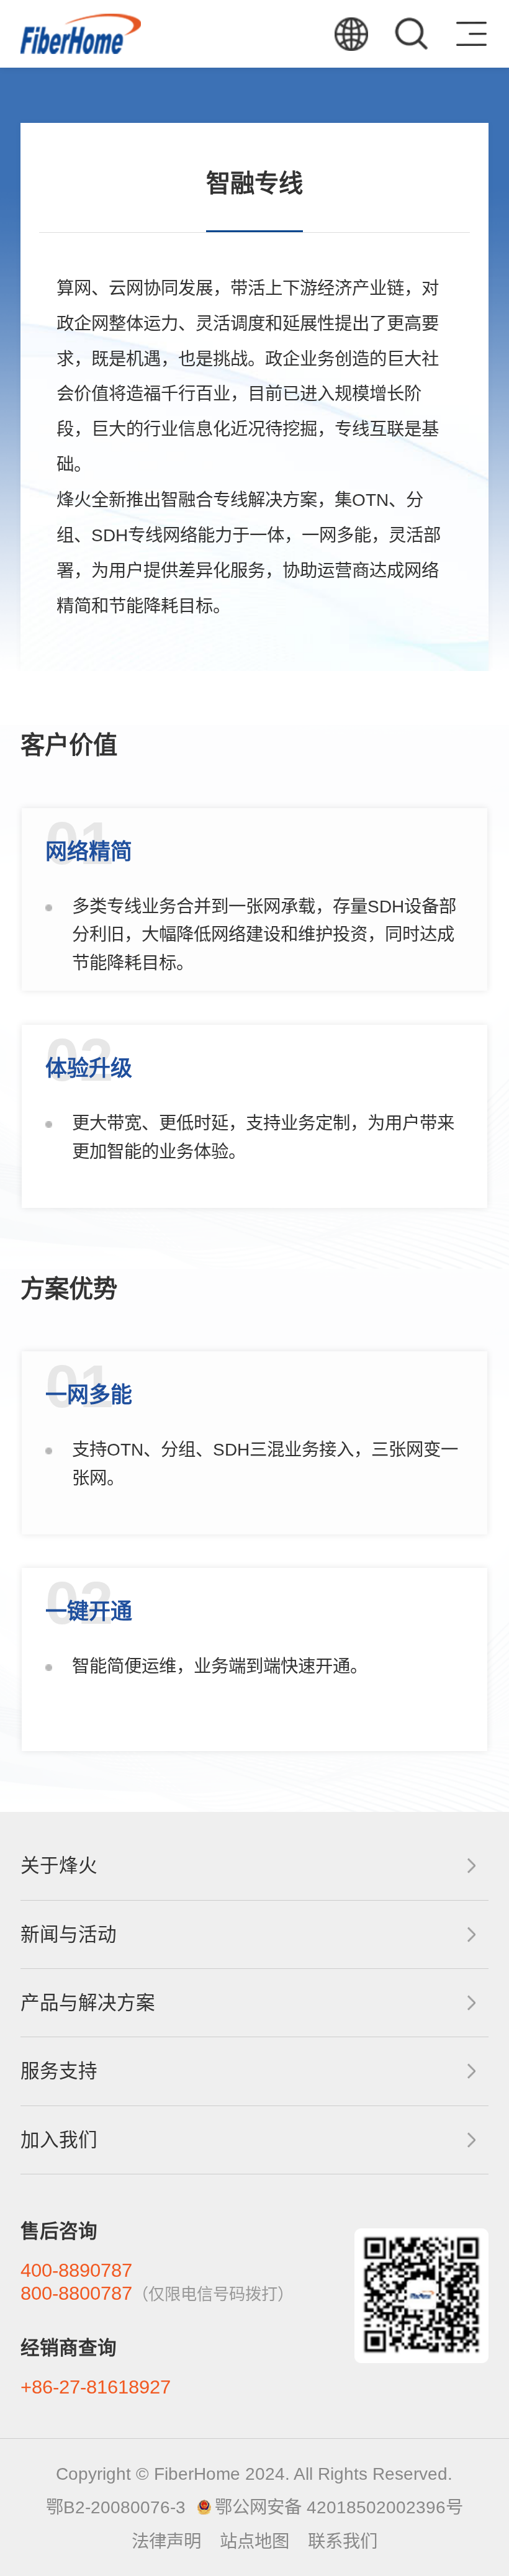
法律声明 (166, 2541)
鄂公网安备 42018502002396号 (339, 2507)
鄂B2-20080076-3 (116, 2507)
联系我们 (343, 2541)
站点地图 (254, 2541)
